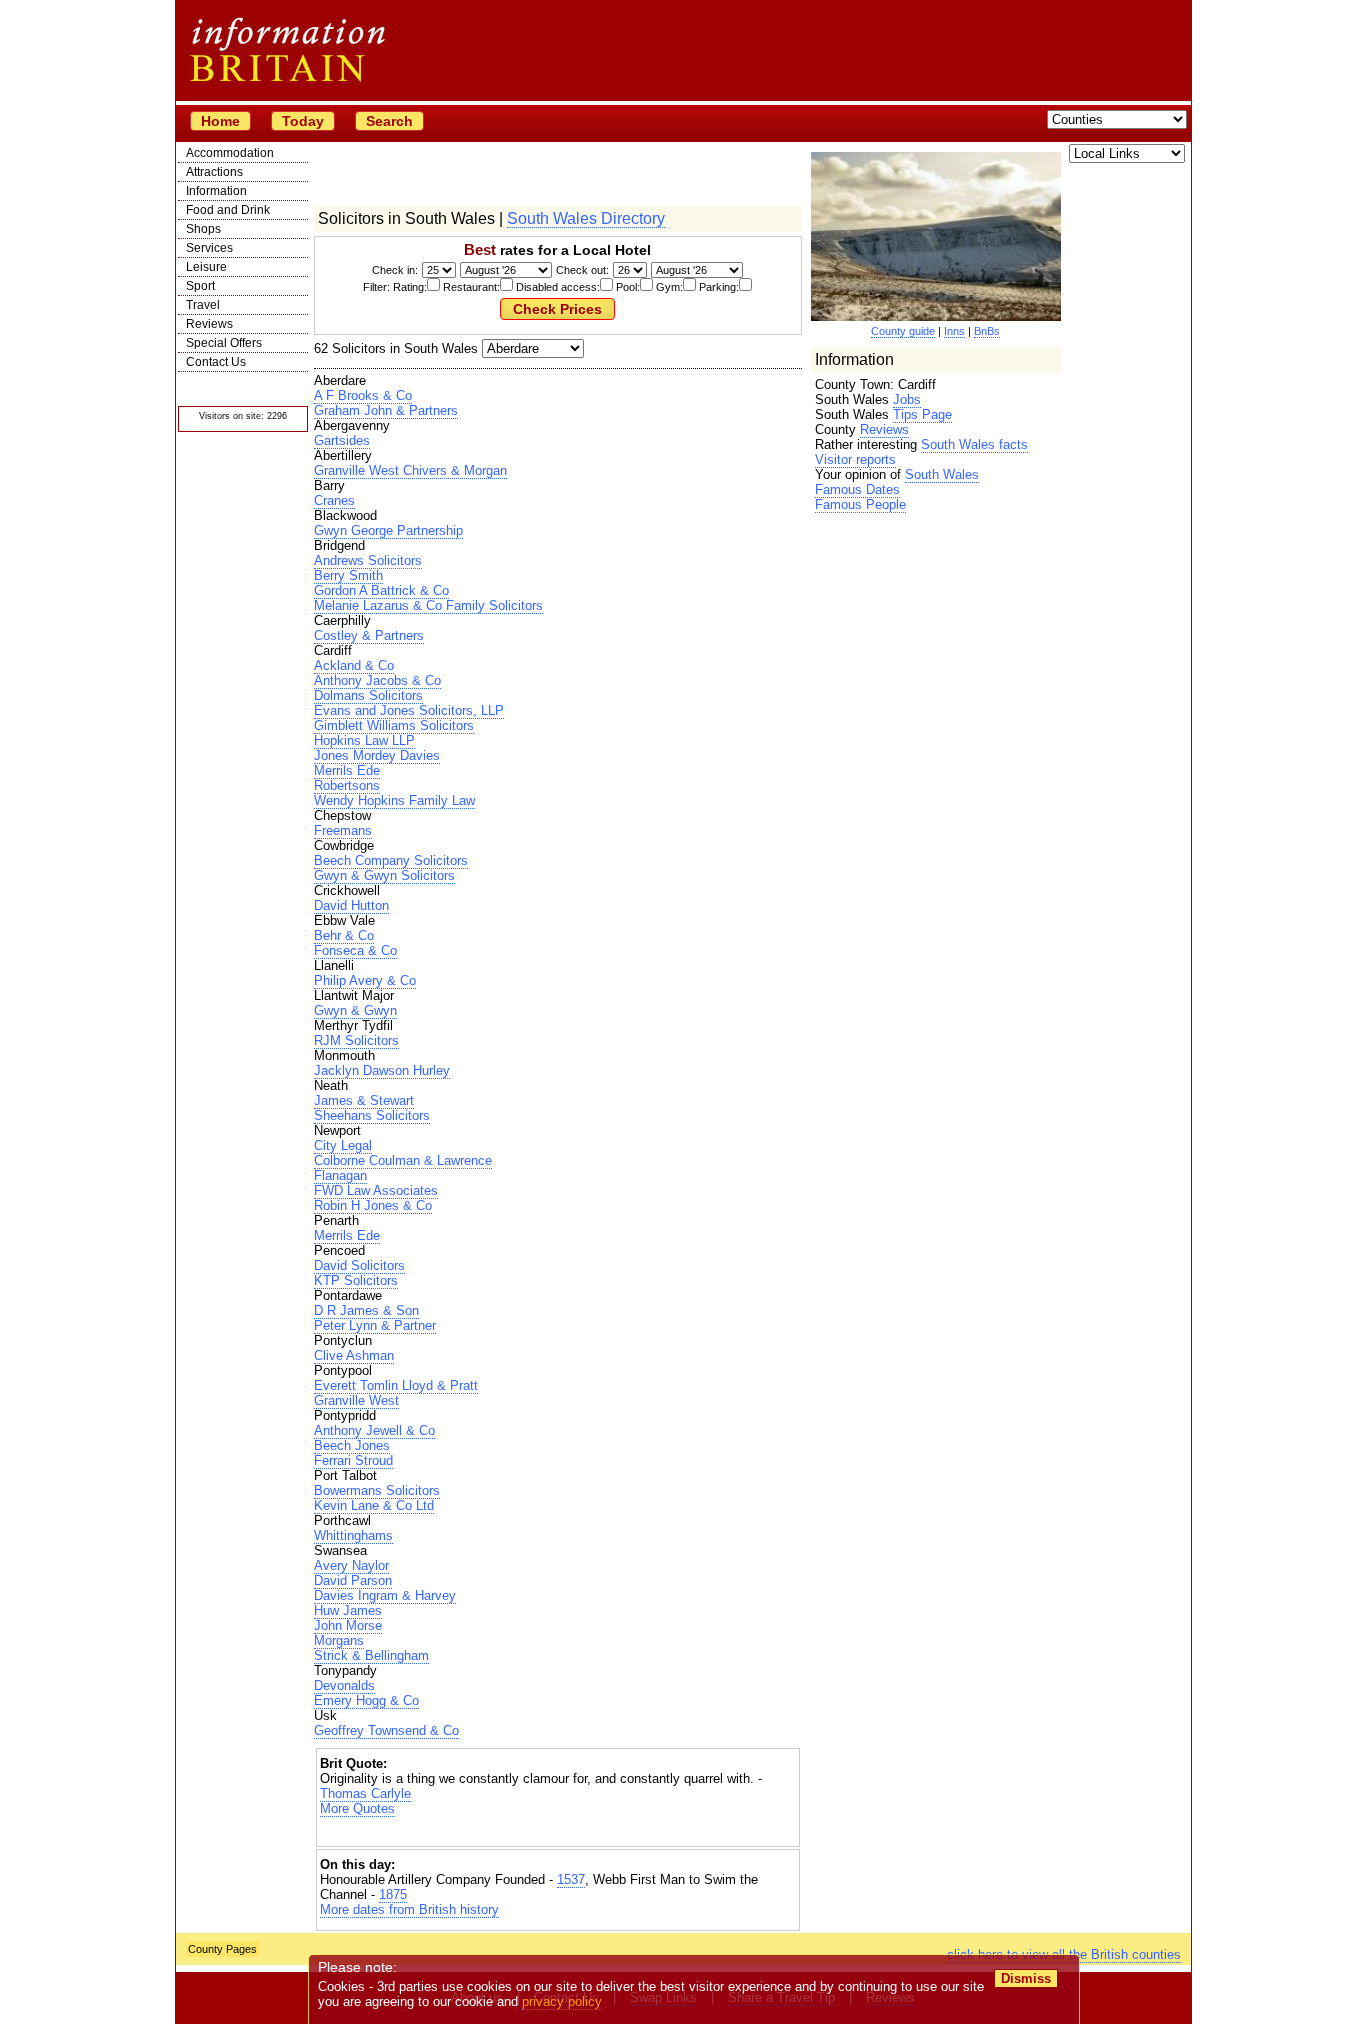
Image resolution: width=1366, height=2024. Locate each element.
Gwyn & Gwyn (355, 1010)
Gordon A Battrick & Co (381, 590)
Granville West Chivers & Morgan (410, 470)
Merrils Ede (347, 770)
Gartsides (342, 440)
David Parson (353, 1580)
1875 (393, 1894)
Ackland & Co (354, 665)
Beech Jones (352, 1445)
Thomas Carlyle (365, 1793)
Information (216, 191)
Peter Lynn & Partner (375, 1325)
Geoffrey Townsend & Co (386, 1730)
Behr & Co (344, 935)
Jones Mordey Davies (377, 755)
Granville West (356, 1400)
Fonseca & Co (355, 950)
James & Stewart (364, 1100)
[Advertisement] (558, 1833)
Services (209, 248)
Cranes (334, 500)
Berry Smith (348, 575)
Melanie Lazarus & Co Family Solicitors (428, 605)
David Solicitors (359, 1265)
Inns (954, 331)
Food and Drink (228, 210)
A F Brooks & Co (363, 395)
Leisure (206, 267)
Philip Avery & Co (365, 980)
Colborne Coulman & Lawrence (403, 1160)
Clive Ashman (354, 1355)
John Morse (348, 1625)
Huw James (348, 1610)
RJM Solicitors (356, 1040)
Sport (200, 286)
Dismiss (1026, 1978)
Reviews (209, 324)
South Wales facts (974, 444)
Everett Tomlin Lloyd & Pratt (396, 1385)
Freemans (343, 830)
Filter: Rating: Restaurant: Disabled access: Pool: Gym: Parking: (551, 287)
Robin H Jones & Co (373, 1205)
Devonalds (344, 1685)
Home (220, 121)
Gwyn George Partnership (388, 530)
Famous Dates (857, 489)
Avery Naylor (351, 1565)
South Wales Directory (586, 218)
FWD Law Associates (376, 1190)
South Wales (942, 474)
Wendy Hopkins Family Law (394, 800)
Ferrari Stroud (353, 1460)
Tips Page (922, 414)
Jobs (907, 399)
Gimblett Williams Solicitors (394, 725)
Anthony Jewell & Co (374, 1430)
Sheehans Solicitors (372, 1115)
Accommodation (230, 153)
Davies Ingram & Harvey (385, 1595)
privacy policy (562, 2001)
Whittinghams (353, 1535)
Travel (203, 305)
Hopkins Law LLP (364, 740)
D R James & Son (366, 1310)
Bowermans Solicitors (377, 1490)
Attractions (214, 172)
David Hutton (351, 905)
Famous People (860, 504)
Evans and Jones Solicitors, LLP (409, 710)
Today (303, 121)
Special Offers (224, 343)
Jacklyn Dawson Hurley (382, 1070)
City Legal (343, 1145)
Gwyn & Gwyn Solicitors (384, 875)
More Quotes (357, 1808)
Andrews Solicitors (368, 560)
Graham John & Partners (386, 410)
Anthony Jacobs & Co (377, 680)
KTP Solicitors (356, 1280)
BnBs (987, 331)
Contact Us (216, 362)
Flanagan (340, 1175)
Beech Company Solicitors (391, 860)
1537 (571, 1879)
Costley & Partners (369, 635)
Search (389, 121)
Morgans (339, 1640)
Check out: (582, 270)
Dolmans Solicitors (368, 695)
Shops (203, 229)
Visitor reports (855, 459)
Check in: (395, 270)
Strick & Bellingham (371, 1655)
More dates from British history (409, 1909)
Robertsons (347, 785)
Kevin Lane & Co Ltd (374, 1505)
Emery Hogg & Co (366, 1700)
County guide (903, 331)
